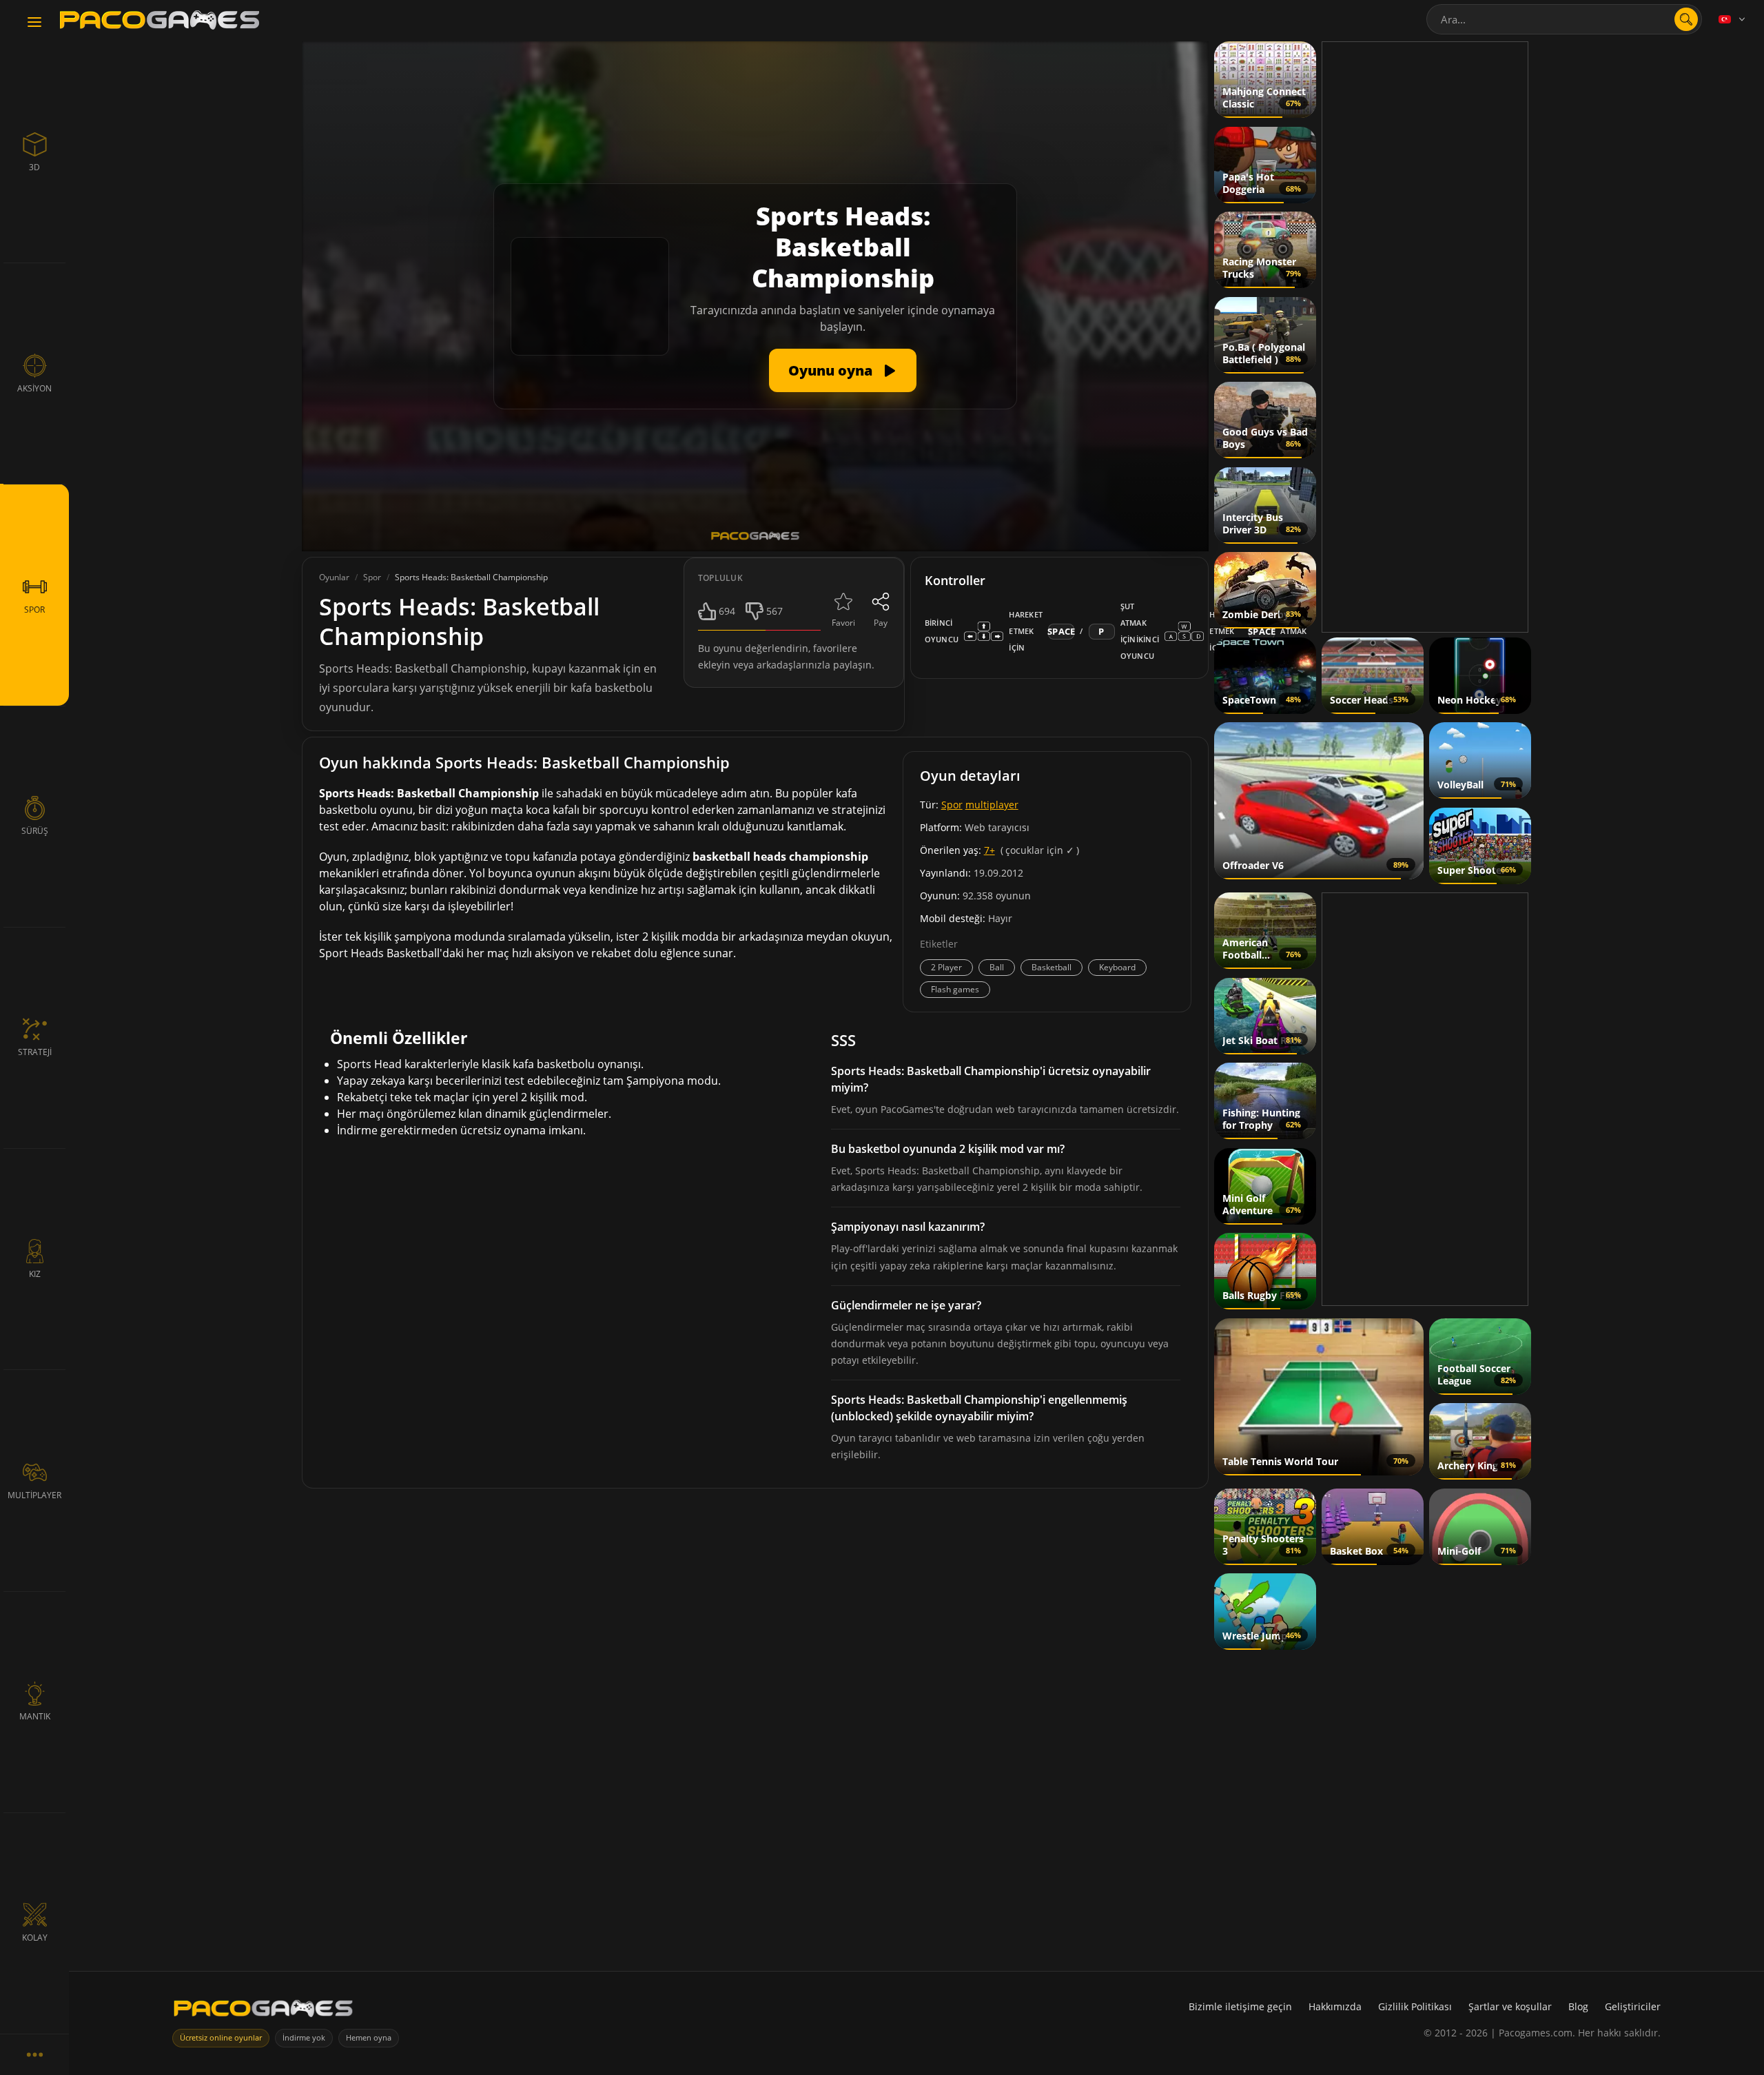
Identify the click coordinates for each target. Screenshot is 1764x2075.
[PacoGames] (263, 2011)
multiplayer (992, 805)
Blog (1578, 2006)
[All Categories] (34, 2054)
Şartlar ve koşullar (1510, 2006)
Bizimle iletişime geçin (1240, 2006)
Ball (997, 967)
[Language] (1733, 19)
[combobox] (1564, 19)
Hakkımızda (1335, 2006)
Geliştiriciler (1633, 2006)
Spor (952, 805)
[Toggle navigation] (34, 23)
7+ (989, 850)
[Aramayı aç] (1686, 19)
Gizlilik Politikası (1415, 2006)
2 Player (946, 967)
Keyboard (1117, 967)
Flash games (955, 989)
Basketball (1052, 967)
